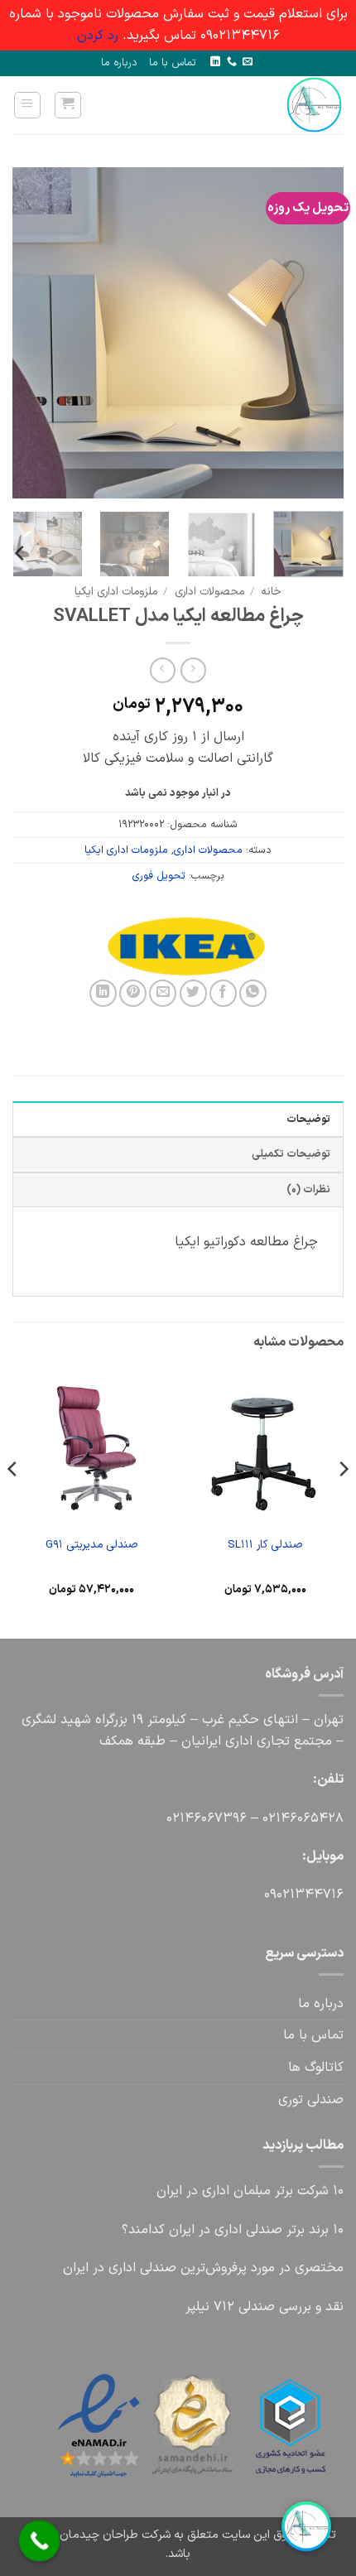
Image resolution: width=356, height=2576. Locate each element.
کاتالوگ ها (316, 2068)
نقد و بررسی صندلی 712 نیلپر (265, 2307)
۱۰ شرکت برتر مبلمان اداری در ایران (250, 2191)
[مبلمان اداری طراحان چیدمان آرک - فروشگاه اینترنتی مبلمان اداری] (291, 105)
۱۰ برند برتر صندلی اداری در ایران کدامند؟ (233, 2230)
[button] (68, 105)
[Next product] (193, 670)
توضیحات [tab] (308, 1119)
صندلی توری (311, 2100)
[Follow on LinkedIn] (215, 62)
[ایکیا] (261, 946)
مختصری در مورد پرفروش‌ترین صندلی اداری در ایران (203, 2268)
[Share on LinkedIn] (103, 993)
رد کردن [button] (98, 36)
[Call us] (232, 62)
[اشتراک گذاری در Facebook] (223, 993)
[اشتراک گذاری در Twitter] (193, 993)
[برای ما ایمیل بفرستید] (248, 62)
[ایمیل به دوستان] (163, 993)
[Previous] (316, 333)
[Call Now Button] (40, 2541)
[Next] (28, 333)
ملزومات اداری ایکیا (116, 592)
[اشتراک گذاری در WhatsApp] (253, 993)
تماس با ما (173, 63)
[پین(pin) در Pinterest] (133, 993)
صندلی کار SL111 (265, 1545)
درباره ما (119, 63)
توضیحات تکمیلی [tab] (291, 1154)
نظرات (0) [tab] (308, 1189)
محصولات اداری (209, 592)
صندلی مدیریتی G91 (91, 1545)
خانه (271, 592)
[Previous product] (163, 670)
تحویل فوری (159, 876)
